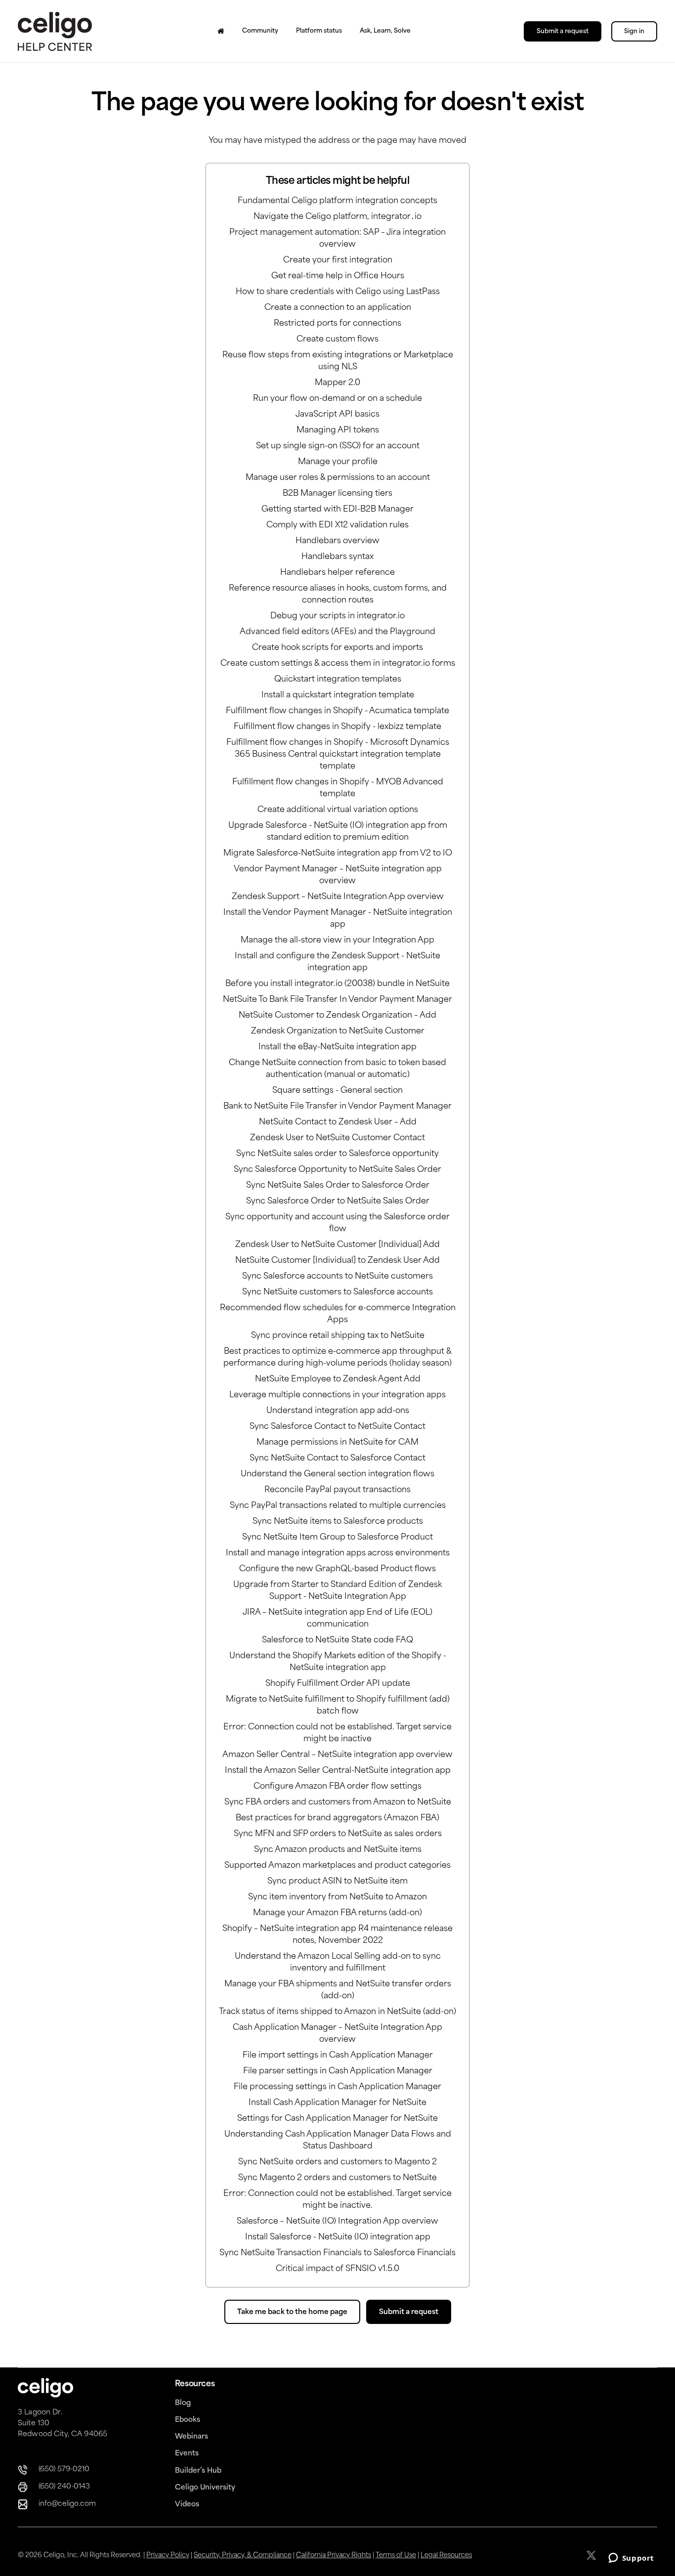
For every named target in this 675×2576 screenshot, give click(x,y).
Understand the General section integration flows (337, 1474)
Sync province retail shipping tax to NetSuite (338, 1336)
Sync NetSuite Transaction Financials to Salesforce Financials (337, 2253)
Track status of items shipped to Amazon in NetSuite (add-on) (337, 2012)
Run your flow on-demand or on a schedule (337, 399)
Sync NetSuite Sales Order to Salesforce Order (338, 1186)
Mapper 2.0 (337, 383)
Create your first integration (338, 260)
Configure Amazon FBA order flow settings (337, 1787)
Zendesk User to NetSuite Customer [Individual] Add (337, 1245)
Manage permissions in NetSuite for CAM (337, 1443)
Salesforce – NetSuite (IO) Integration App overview (337, 2222)
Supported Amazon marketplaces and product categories (337, 1866)
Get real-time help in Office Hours (338, 276)
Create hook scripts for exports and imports (337, 648)
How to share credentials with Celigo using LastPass (338, 292)
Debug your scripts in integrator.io (337, 616)
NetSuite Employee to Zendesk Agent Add (338, 1379)
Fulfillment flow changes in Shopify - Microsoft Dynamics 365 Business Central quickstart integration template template (338, 755)
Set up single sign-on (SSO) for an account (338, 446)
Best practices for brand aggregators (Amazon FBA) (337, 1818)
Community (260, 31)
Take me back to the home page (292, 2312)
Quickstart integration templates (338, 680)
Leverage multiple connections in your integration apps (337, 1395)
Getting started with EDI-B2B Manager (337, 510)
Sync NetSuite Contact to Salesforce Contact (337, 1459)
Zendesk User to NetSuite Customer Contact (337, 1138)
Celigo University (205, 2488)
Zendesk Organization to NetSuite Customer (338, 1031)
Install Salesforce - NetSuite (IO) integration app (338, 2237)
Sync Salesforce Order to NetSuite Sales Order (338, 1202)
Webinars (191, 2437)
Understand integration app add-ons (338, 1411)
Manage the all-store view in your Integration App (337, 941)
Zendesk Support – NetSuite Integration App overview (338, 897)
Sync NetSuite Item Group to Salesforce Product (337, 1538)
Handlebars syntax (337, 557)
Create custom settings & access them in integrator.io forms (338, 664)
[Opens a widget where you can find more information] (631, 2559)
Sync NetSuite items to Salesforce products (338, 1522)
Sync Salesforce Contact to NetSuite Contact (337, 1427)
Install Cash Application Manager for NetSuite (337, 2103)
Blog (183, 2403)
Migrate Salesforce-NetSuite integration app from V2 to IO (338, 854)
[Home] (221, 31)
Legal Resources (446, 2555)
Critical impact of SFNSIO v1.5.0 (337, 2269)
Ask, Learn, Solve (385, 31)
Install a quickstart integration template (338, 695)
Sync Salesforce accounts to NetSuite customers (337, 1277)
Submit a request (563, 32)
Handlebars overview (337, 541)
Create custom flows (337, 340)
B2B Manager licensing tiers (337, 494)
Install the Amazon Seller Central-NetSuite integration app (338, 1771)
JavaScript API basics (337, 415)
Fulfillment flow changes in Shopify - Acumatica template (337, 711)
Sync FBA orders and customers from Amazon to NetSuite (338, 1803)
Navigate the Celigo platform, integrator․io (337, 217)
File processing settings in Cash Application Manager (337, 2087)
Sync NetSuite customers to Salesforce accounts (337, 1292)
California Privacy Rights (334, 2555)
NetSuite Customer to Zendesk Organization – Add (337, 1016)
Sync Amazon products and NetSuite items (338, 1850)
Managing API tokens (338, 430)
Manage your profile (338, 462)
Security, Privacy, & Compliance (243, 2555)
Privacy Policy (168, 2555)
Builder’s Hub (198, 2471)
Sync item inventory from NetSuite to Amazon (337, 1897)
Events (187, 2454)
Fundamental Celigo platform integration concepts (337, 201)
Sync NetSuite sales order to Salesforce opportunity (337, 1154)
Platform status (319, 31)
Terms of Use (396, 2555)
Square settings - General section (337, 1091)
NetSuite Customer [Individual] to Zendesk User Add (337, 1261)
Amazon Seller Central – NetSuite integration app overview (337, 1755)
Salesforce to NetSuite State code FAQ (337, 1640)
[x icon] (592, 2555)
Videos (187, 2505)
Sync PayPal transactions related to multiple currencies (338, 1506)
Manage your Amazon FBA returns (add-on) (337, 1913)
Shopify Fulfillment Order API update (338, 1684)
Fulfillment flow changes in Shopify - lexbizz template (337, 727)
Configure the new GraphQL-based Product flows (337, 1569)
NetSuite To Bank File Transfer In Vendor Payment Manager (337, 1000)
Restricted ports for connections (337, 324)
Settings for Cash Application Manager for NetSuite (337, 2119)
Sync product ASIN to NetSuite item (337, 1882)
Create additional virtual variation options (338, 810)
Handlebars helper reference (337, 573)
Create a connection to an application (338, 308)
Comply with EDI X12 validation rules (337, 525)
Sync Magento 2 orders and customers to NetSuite (337, 2178)
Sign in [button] (634, 32)
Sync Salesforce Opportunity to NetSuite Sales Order (337, 1170)
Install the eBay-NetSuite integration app (337, 1047)
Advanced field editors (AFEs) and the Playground (337, 632)
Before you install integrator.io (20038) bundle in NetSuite (337, 984)
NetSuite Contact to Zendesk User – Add (338, 1122)
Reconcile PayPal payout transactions (337, 1490)
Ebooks (188, 2420)
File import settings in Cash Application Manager (338, 2056)
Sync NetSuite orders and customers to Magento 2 (337, 2162)
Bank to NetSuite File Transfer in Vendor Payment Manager (337, 1107)
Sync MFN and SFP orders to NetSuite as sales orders (338, 1834)
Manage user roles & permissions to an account (338, 478)
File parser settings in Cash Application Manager (338, 2071)
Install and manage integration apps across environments (338, 1553)
